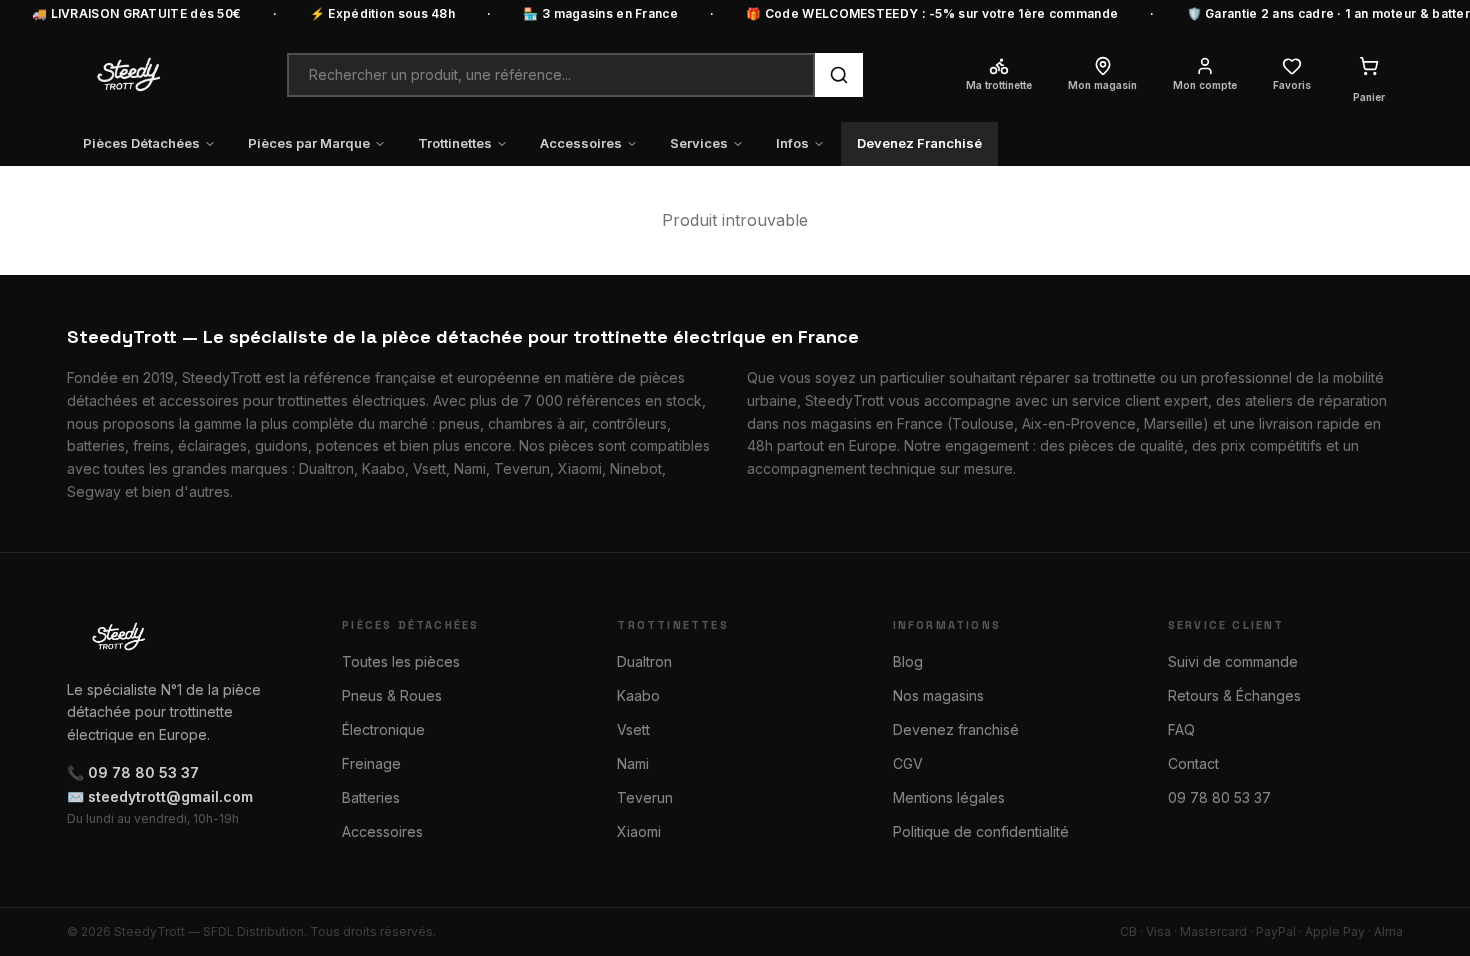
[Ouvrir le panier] (1369, 66)
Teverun (645, 797)
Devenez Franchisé (919, 143)
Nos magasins (938, 695)
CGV (908, 763)
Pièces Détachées (141, 143)
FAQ (1181, 729)
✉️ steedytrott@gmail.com (160, 796)
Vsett (633, 729)
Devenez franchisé (956, 729)
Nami (633, 763)
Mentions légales (949, 797)
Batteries (371, 797)
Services (699, 143)
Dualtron (644, 661)
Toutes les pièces (401, 661)
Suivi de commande (1233, 661)
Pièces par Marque (309, 143)
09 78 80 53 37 (1219, 797)
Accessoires (581, 143)
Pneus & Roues (392, 695)
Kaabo (638, 695)
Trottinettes (455, 143)
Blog (908, 661)
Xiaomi (639, 831)
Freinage (371, 763)
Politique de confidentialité (981, 831)
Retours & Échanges (1234, 695)
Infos (792, 143)
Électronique (383, 729)
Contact (1193, 763)
